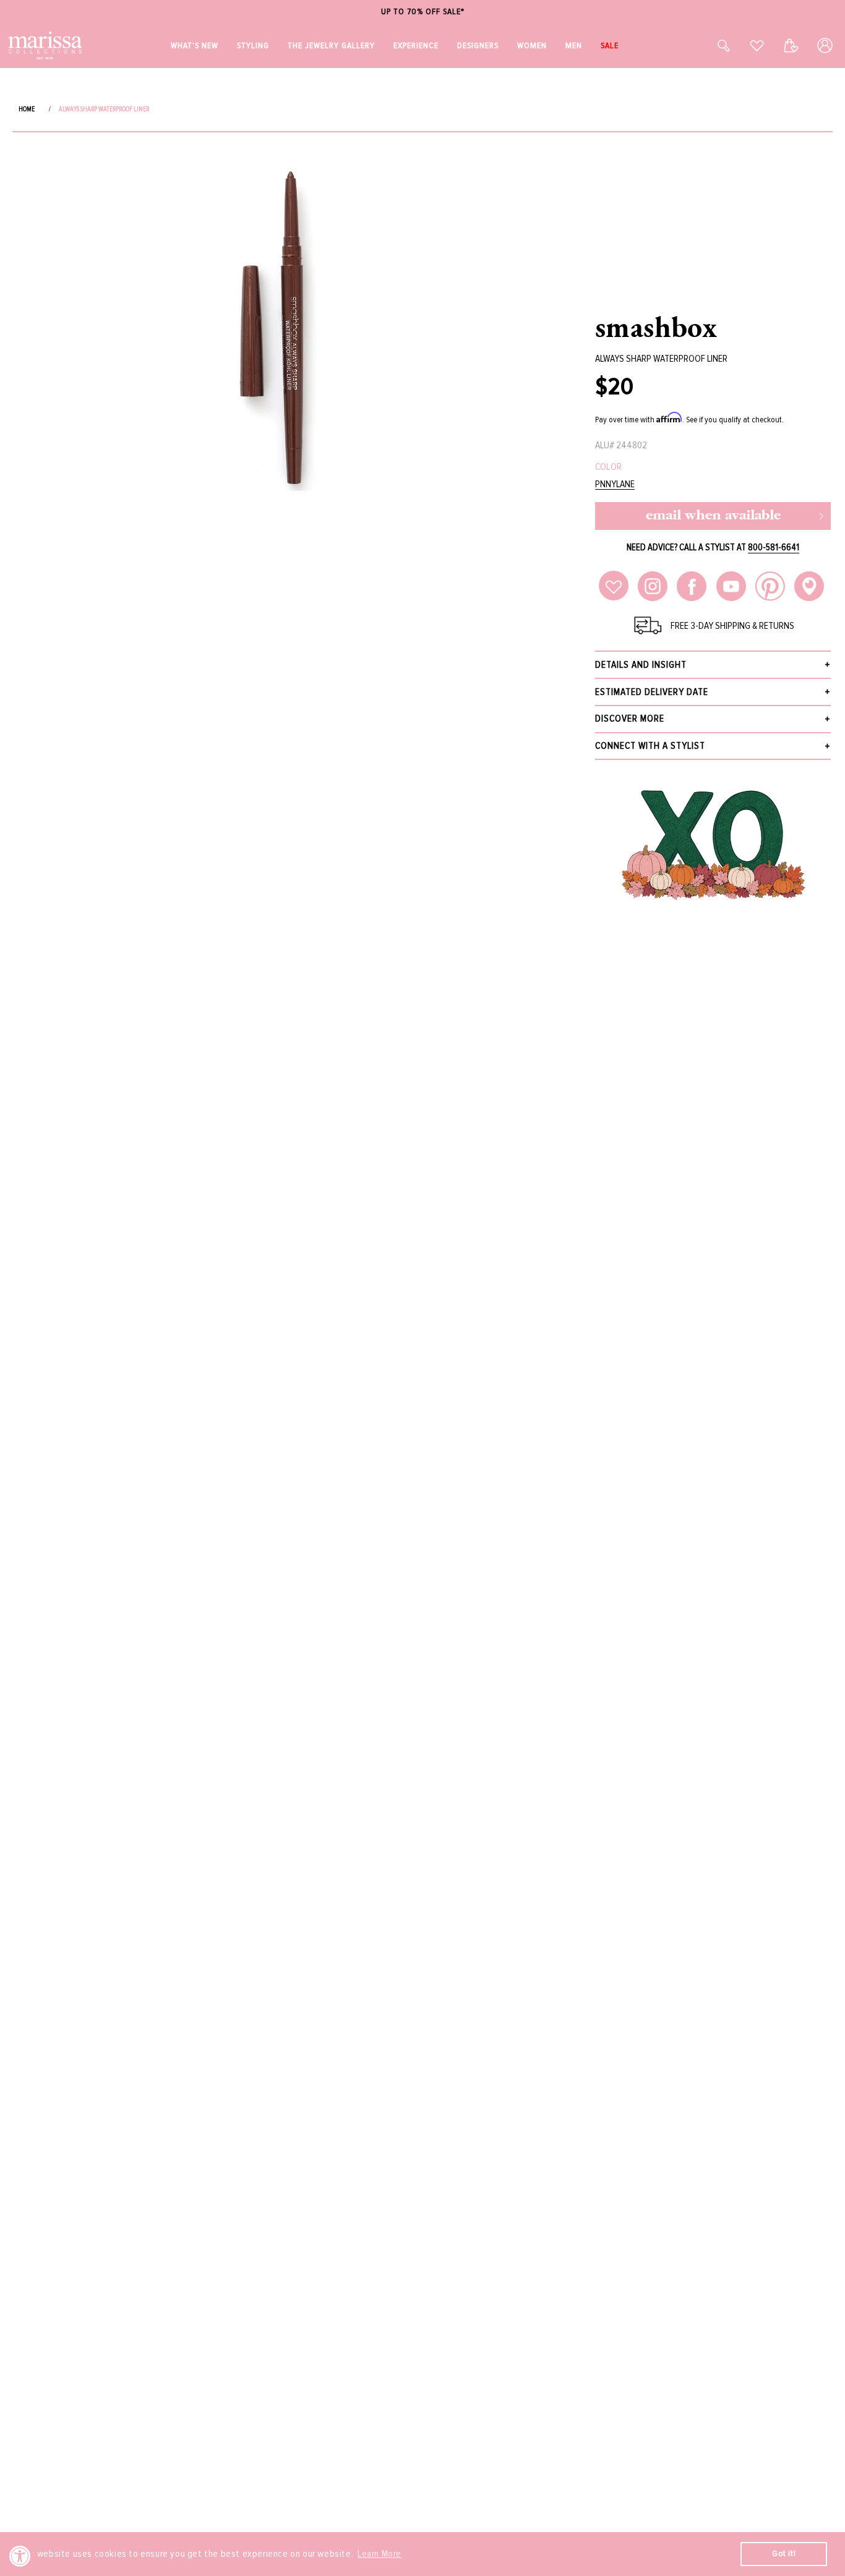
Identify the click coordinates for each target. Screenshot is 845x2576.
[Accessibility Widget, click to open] (20, 2556)
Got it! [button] (784, 2553)
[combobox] (710, 45)
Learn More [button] (380, 2554)
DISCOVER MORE (630, 719)
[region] (422, 12)
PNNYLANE (615, 484)
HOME (27, 109)
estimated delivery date (652, 692)
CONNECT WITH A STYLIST (650, 746)
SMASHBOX (656, 326)
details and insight (641, 665)
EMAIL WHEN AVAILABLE (713, 516)
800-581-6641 (774, 547)
